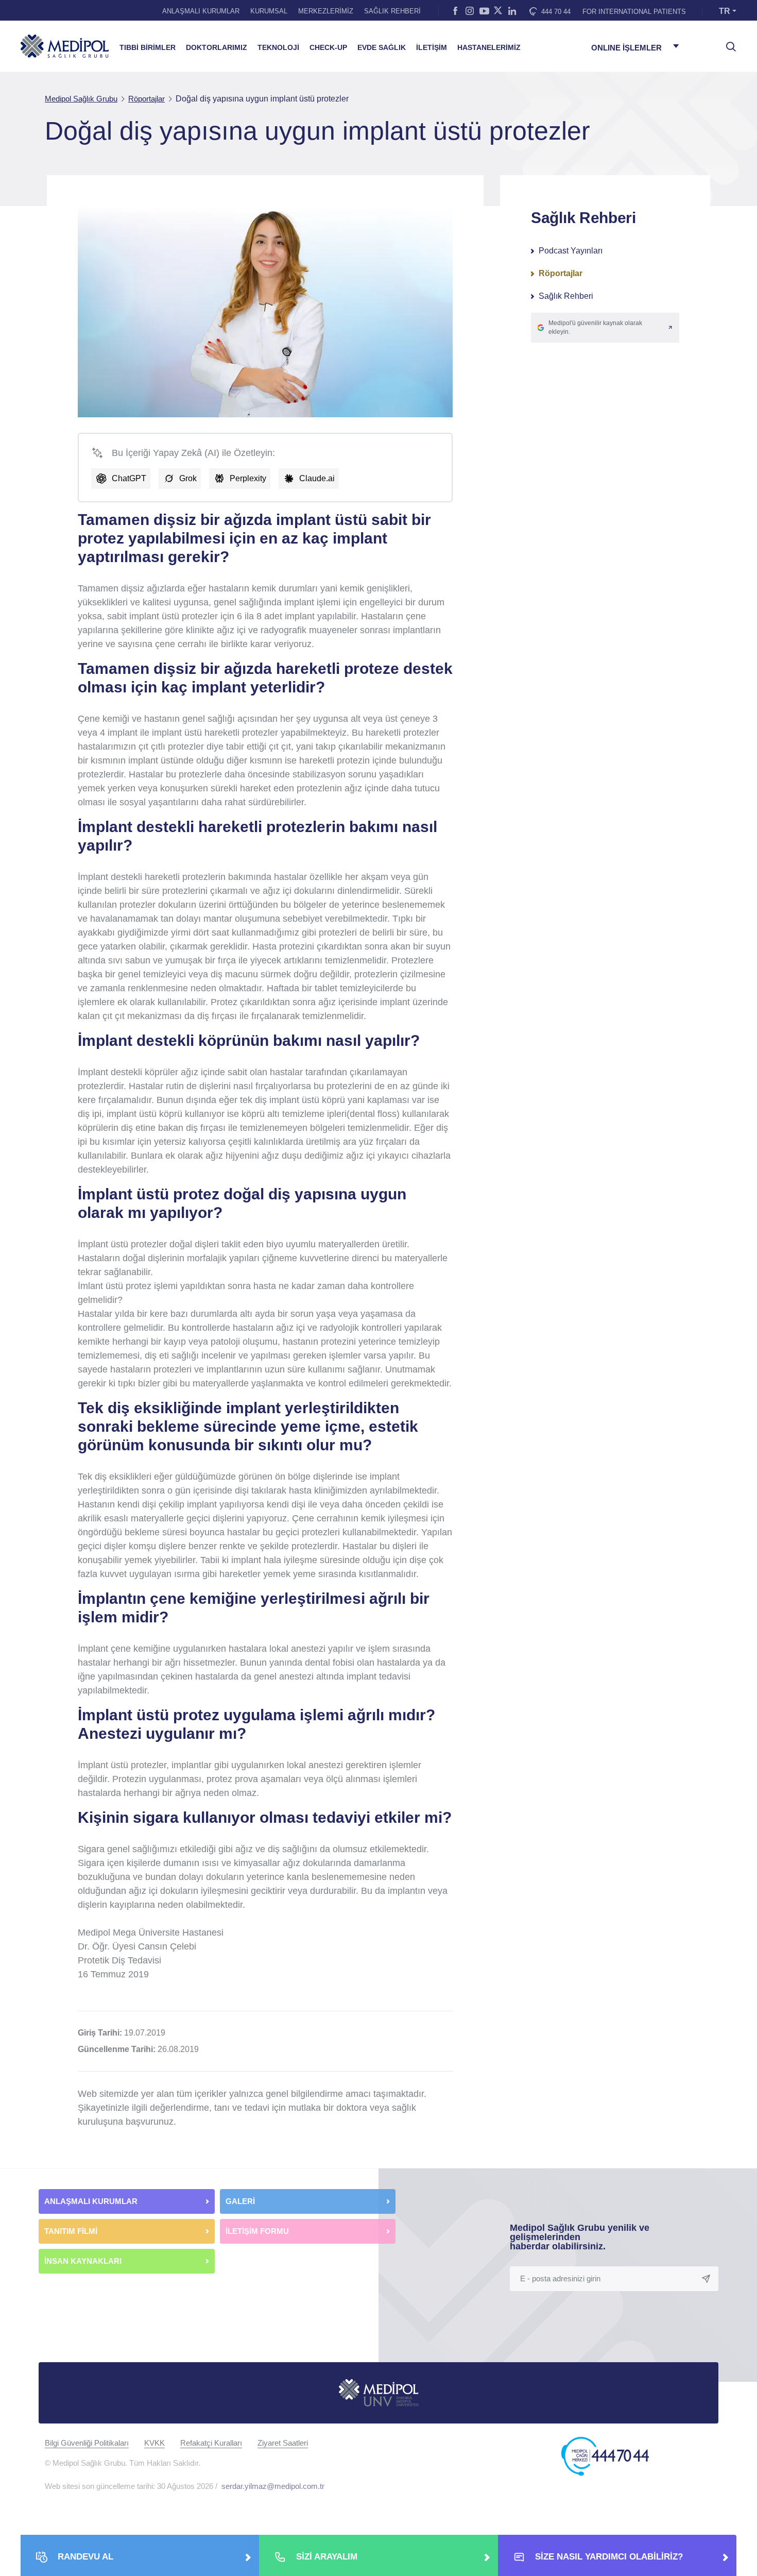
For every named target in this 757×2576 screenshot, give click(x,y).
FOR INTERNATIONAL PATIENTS (634, 12)
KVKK (154, 2443)
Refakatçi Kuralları (211, 2443)
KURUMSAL (269, 11)
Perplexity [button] (248, 478)
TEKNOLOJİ (278, 48)
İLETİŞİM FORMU (257, 2231)
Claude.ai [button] (317, 478)
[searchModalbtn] (727, 43)
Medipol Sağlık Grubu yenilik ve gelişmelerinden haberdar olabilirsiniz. (580, 2237)
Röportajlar (561, 273)
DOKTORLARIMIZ (217, 48)
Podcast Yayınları (571, 251)
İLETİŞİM (432, 48)
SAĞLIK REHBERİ (392, 11)
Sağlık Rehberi (566, 296)
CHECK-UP (328, 48)
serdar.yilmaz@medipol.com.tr (273, 2486)
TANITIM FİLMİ (71, 2231)
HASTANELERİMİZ (489, 48)
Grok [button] (188, 478)
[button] (605, 328)
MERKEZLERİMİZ (326, 11)
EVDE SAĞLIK (382, 48)
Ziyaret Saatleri (283, 2443)
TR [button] (725, 11)
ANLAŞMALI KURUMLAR (201, 11)
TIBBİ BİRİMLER (148, 48)
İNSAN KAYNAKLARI (84, 2261)
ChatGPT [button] (129, 478)
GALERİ (240, 2201)
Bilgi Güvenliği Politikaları (87, 2443)
